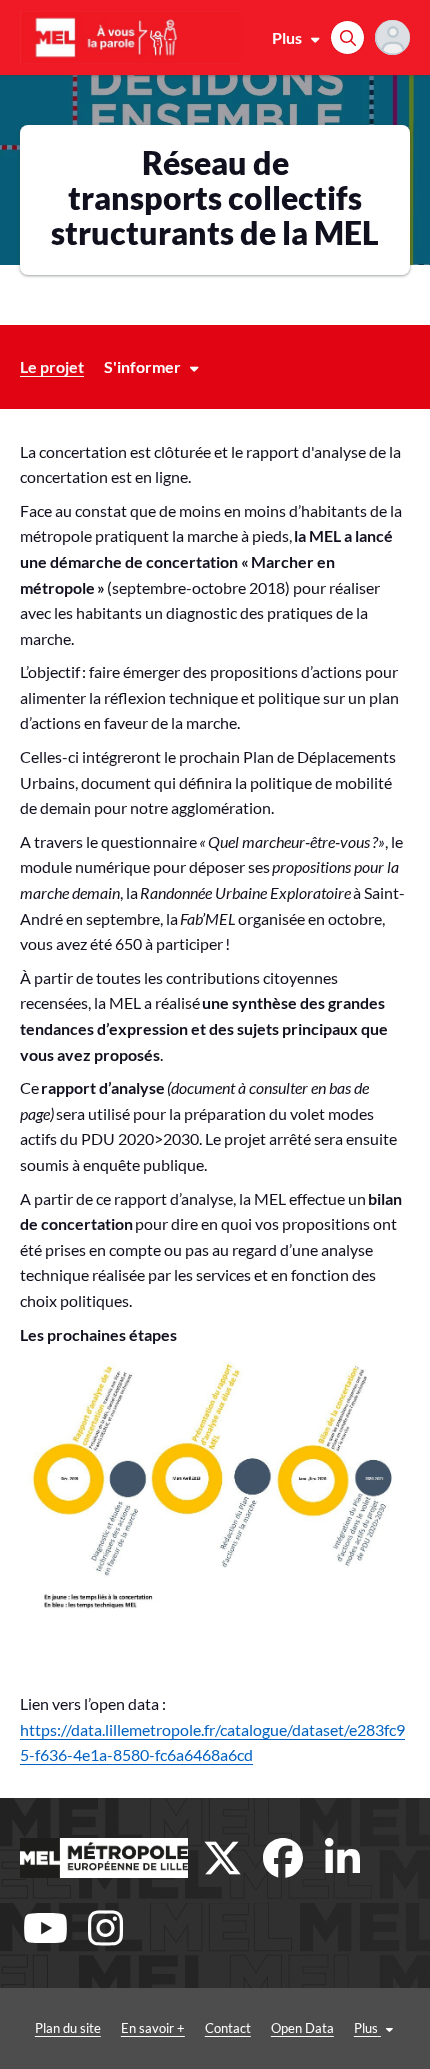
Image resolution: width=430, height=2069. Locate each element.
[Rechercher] (347, 37)
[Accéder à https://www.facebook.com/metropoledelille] (283, 1858)
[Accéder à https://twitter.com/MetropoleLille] (223, 1858)
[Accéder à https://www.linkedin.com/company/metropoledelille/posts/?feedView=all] (343, 1858)
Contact (228, 2028)
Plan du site (68, 2028)
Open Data (302, 2028)
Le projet (52, 366)
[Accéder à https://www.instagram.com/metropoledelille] (105, 1928)
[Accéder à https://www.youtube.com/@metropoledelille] (45, 1928)
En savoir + (153, 2028)
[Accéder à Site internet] (104, 1858)
